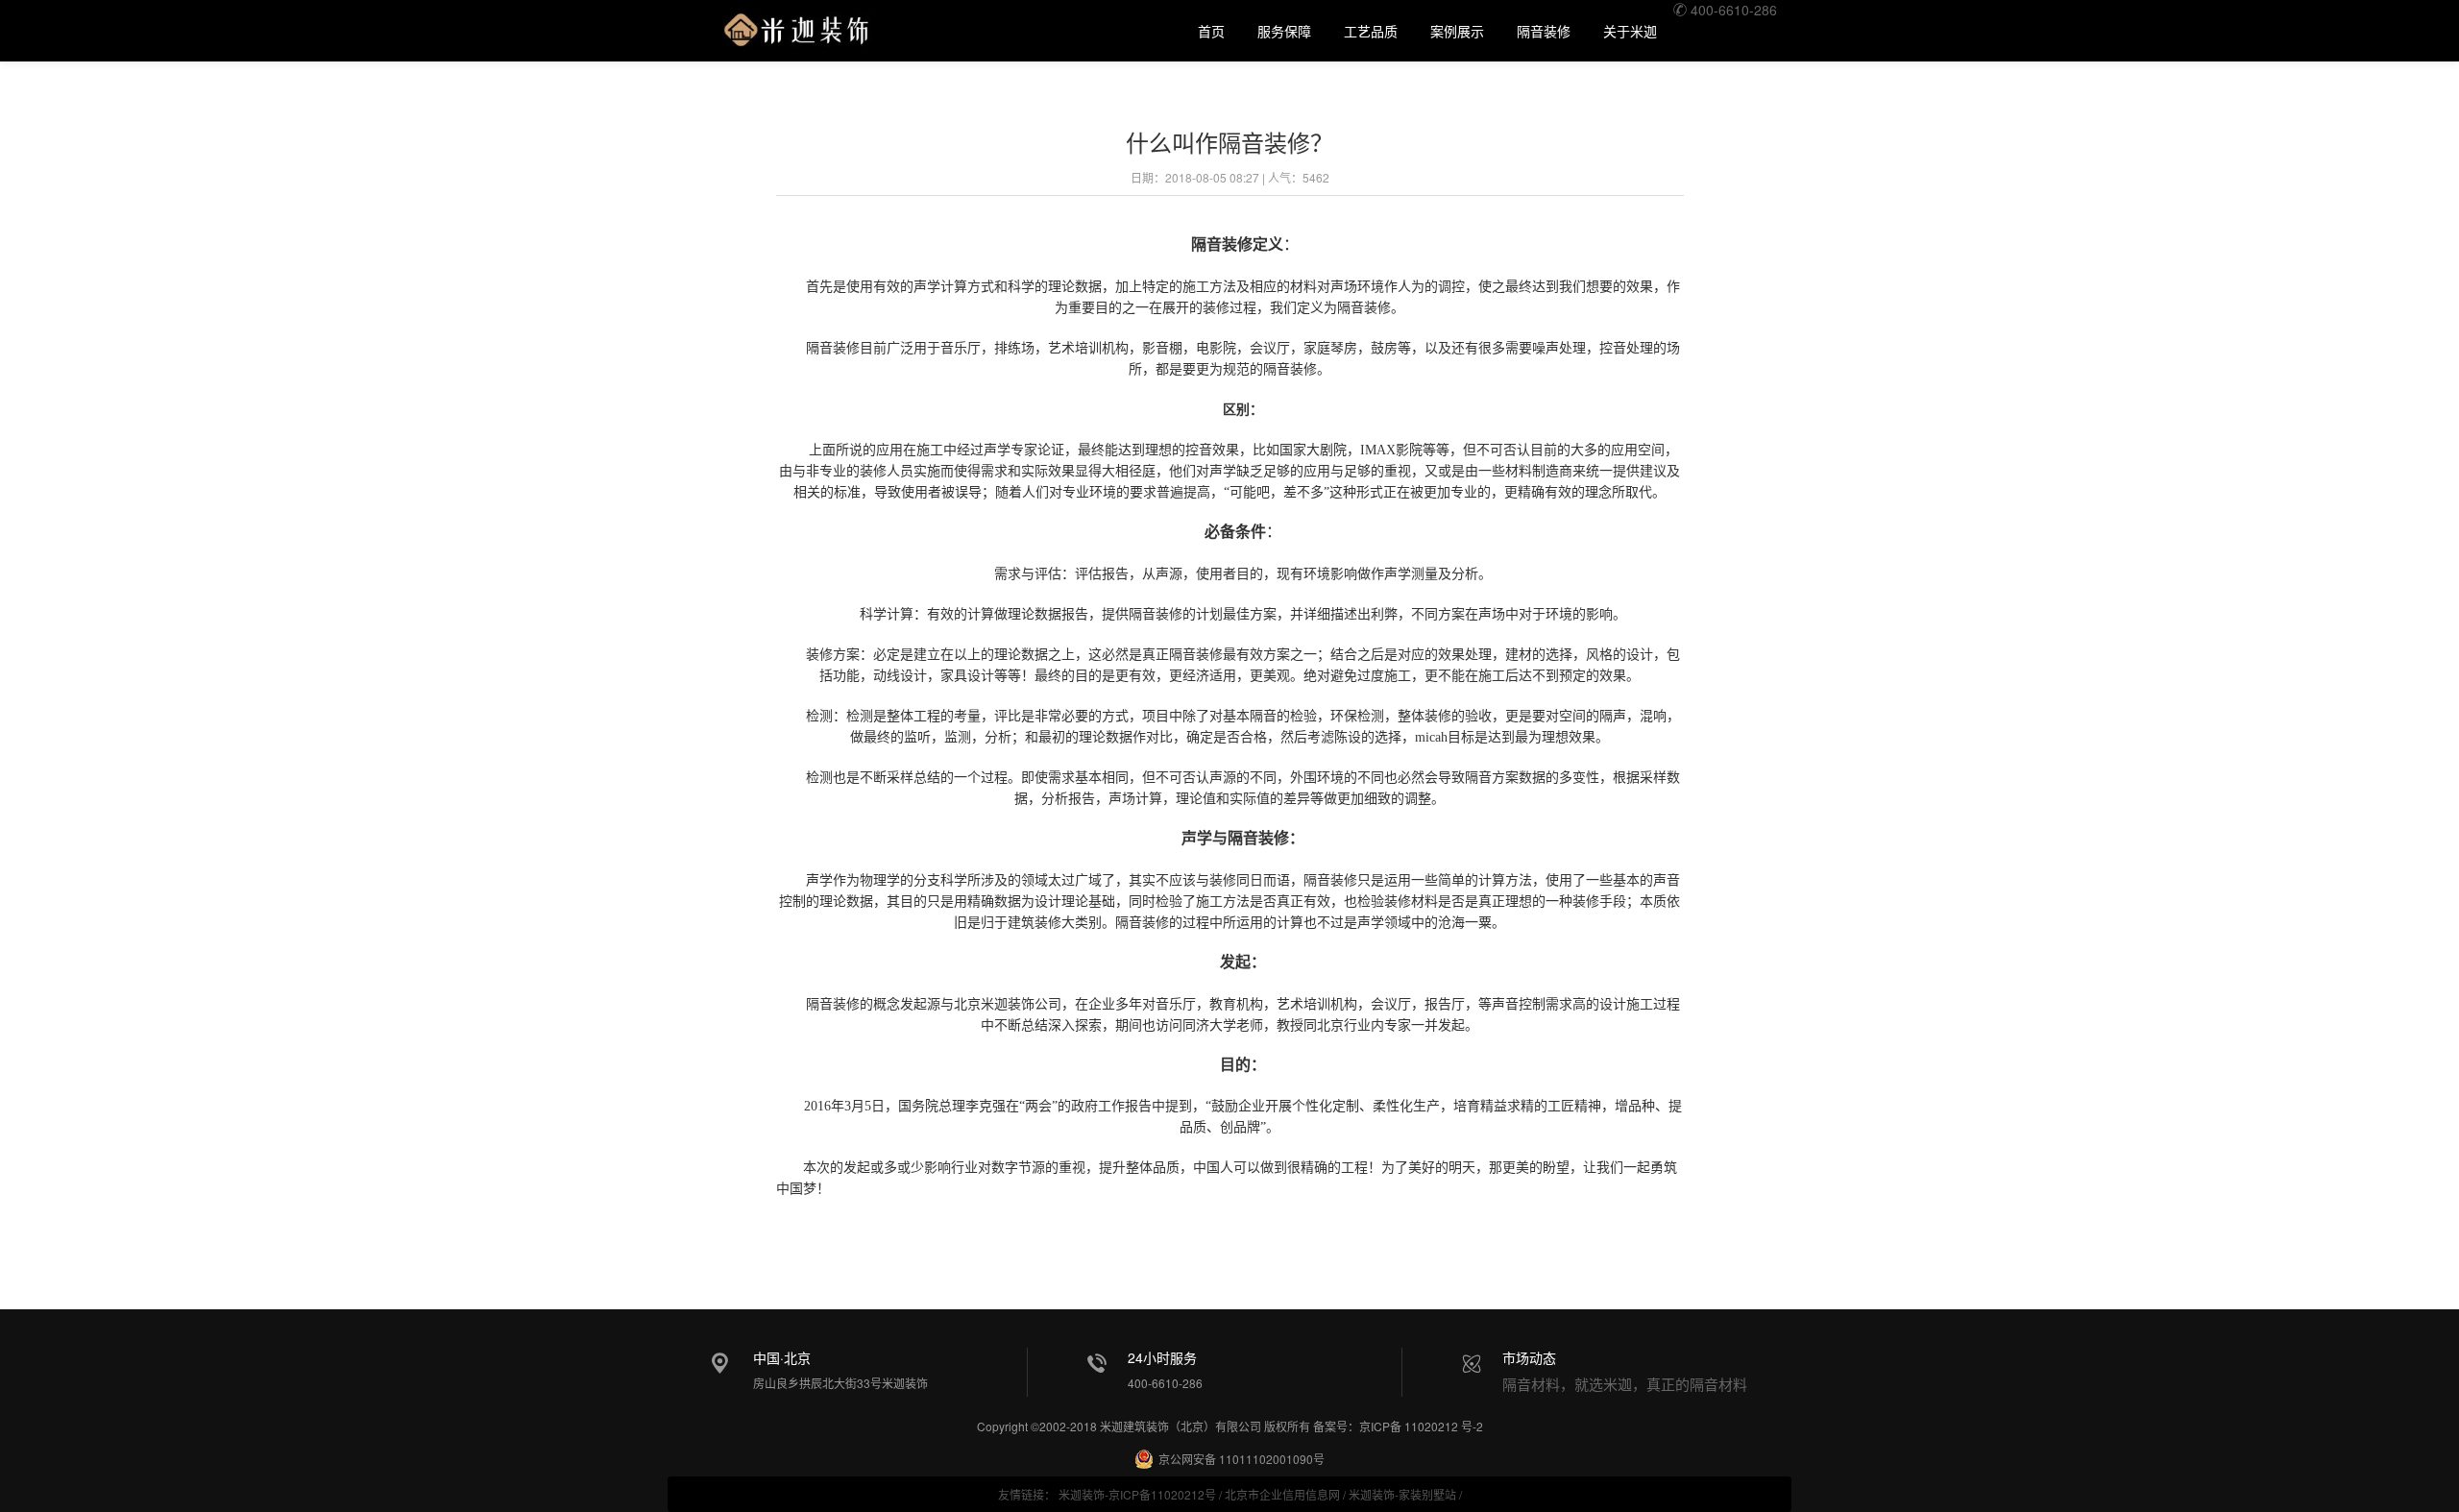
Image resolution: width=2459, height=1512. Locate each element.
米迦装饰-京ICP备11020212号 (1137, 1494)
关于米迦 (1630, 31)
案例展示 (1457, 31)
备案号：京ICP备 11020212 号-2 (1398, 1426)
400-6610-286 (1732, 10)
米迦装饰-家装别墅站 (1402, 1494)
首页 (1211, 31)
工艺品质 (1371, 31)
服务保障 (1284, 31)
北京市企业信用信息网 (1282, 1494)
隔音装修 (1544, 31)
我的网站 (797, 26)
